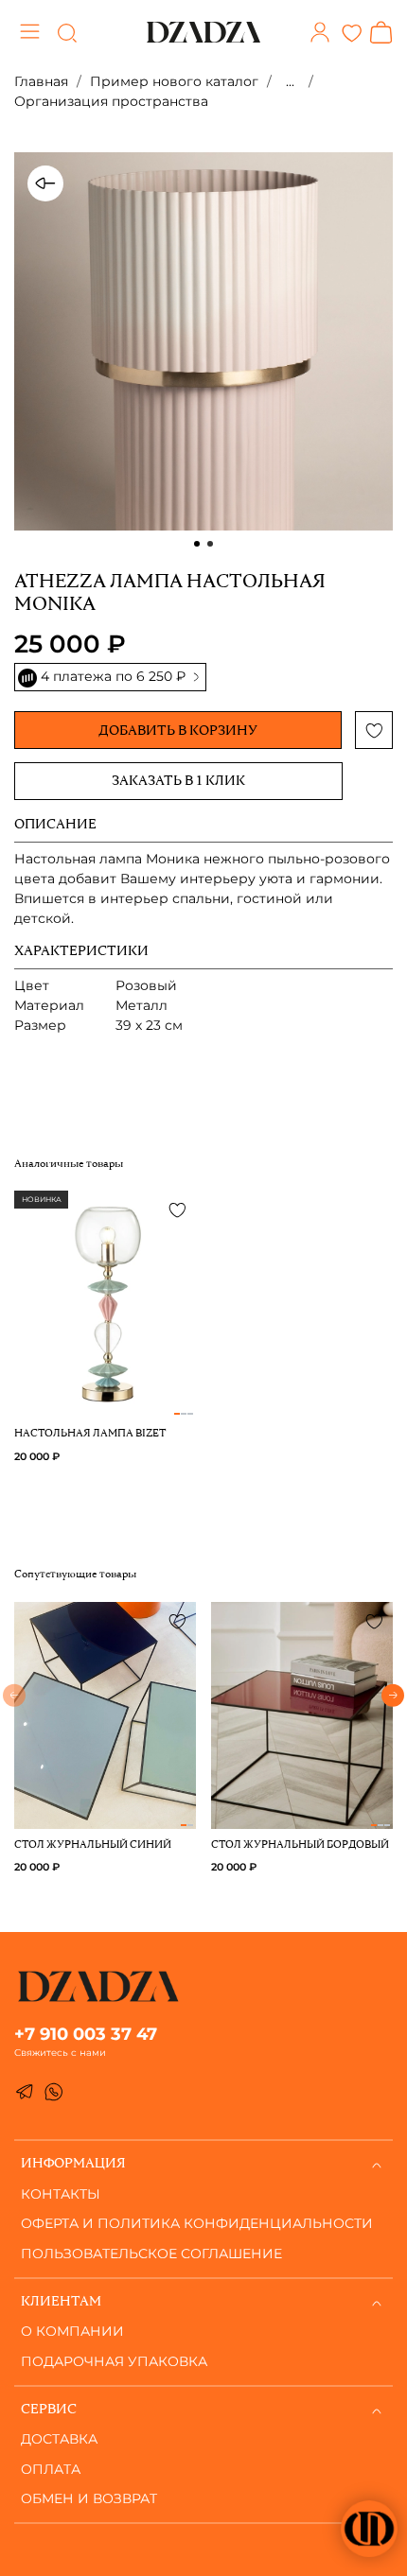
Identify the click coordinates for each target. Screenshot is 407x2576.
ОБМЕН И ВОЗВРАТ (89, 2498)
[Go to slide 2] (210, 544)
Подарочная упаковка (114, 2361)
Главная (41, 81)
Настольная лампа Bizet (90, 1434)
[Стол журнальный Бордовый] (302, 1819)
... (290, 81)
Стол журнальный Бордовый (300, 1845)
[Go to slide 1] (197, 544)
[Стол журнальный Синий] (105, 1819)
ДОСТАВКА (59, 2439)
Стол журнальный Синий (93, 1845)
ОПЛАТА (51, 2469)
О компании (72, 2331)
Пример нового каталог (174, 81)
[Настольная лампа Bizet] (105, 1407)
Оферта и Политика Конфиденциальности (197, 2223)
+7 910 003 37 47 (86, 2034)
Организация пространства (111, 101)
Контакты (61, 2194)
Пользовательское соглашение (151, 2254)
